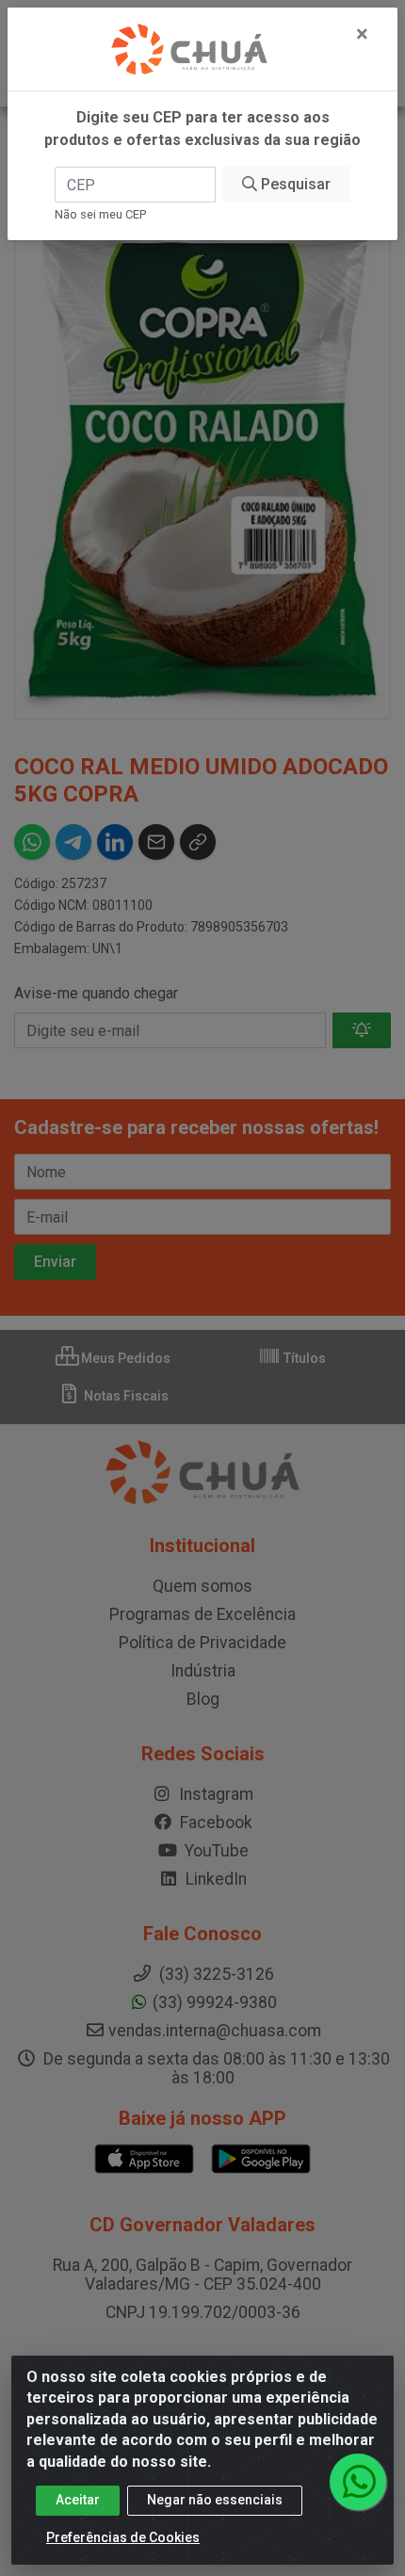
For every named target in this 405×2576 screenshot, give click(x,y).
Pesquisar (294, 184)
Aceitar (78, 2500)
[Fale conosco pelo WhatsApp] (358, 2482)
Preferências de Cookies (123, 2537)
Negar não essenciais (215, 2500)
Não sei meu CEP (100, 214)
